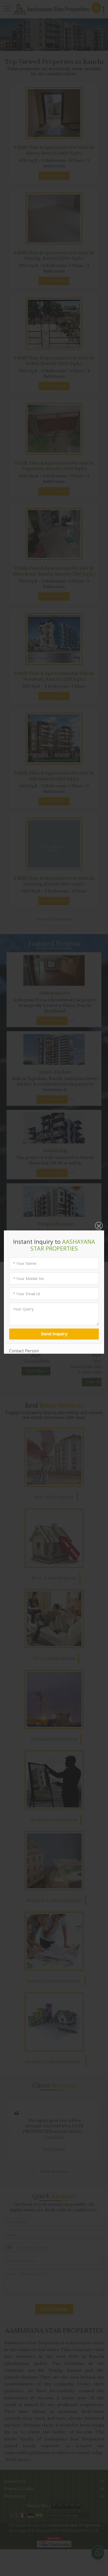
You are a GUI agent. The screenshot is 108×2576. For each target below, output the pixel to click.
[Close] (98, 1226)
